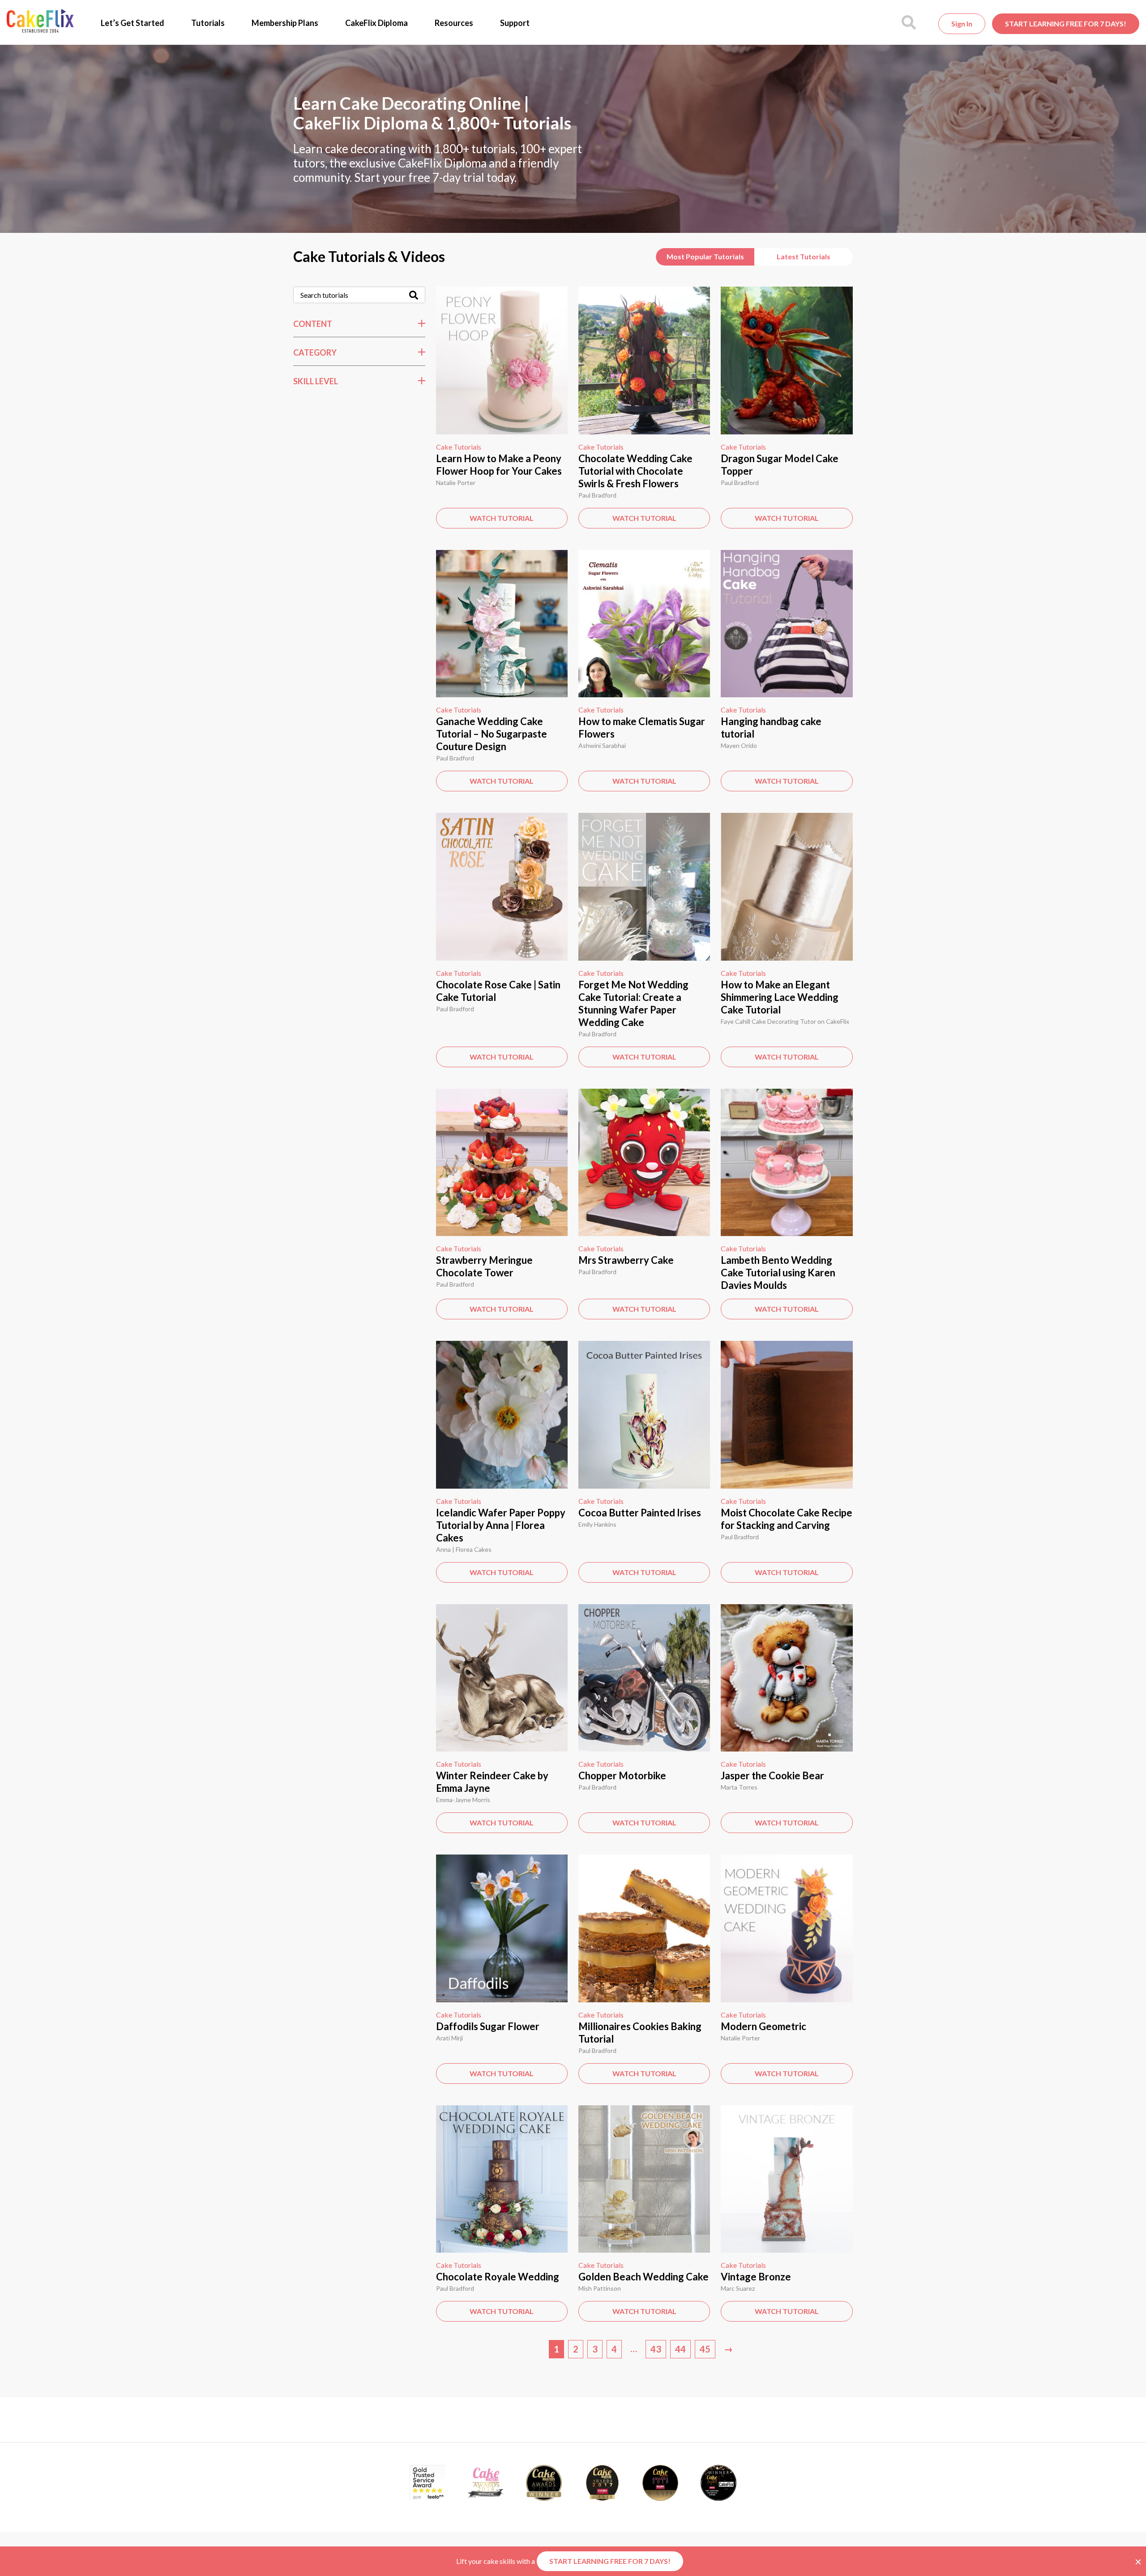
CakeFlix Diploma (376, 23)
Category (315, 352)
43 (656, 2349)
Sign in (962, 24)
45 (705, 2349)
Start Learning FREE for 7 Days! (1066, 24)
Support (515, 23)
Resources (454, 23)
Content (313, 324)
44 (680, 2349)
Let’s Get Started (133, 23)
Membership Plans (285, 23)
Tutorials (208, 23)
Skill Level (316, 381)
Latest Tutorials (804, 256)
